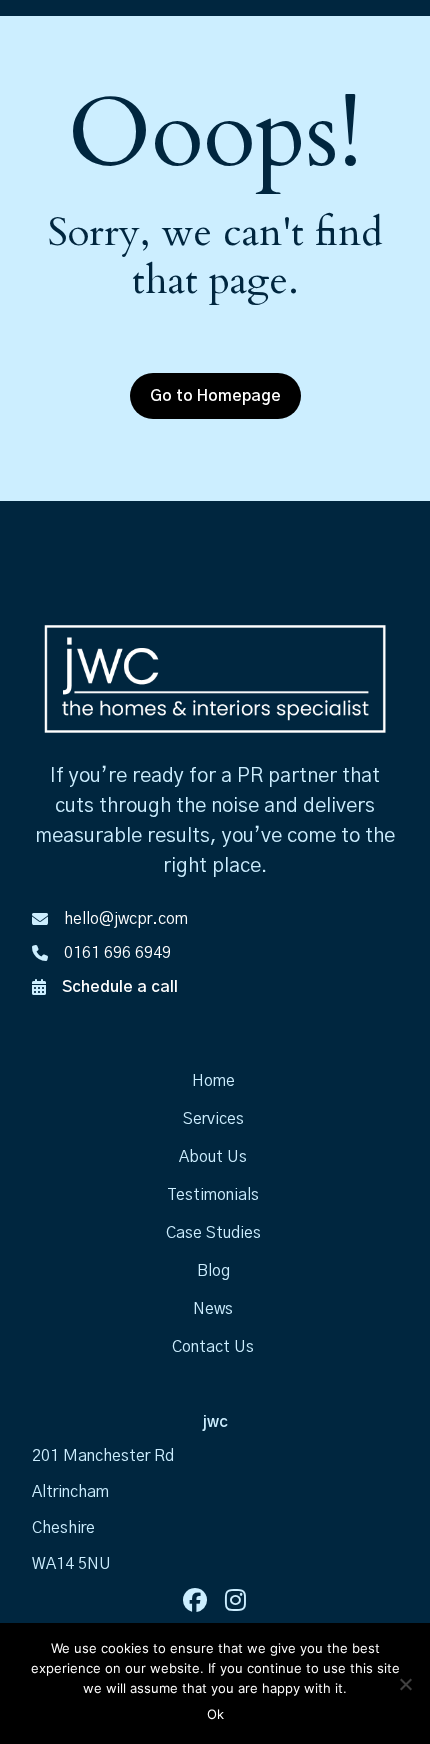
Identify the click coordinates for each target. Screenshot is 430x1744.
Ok (215, 1714)
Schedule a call (120, 987)
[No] (405, 1684)
